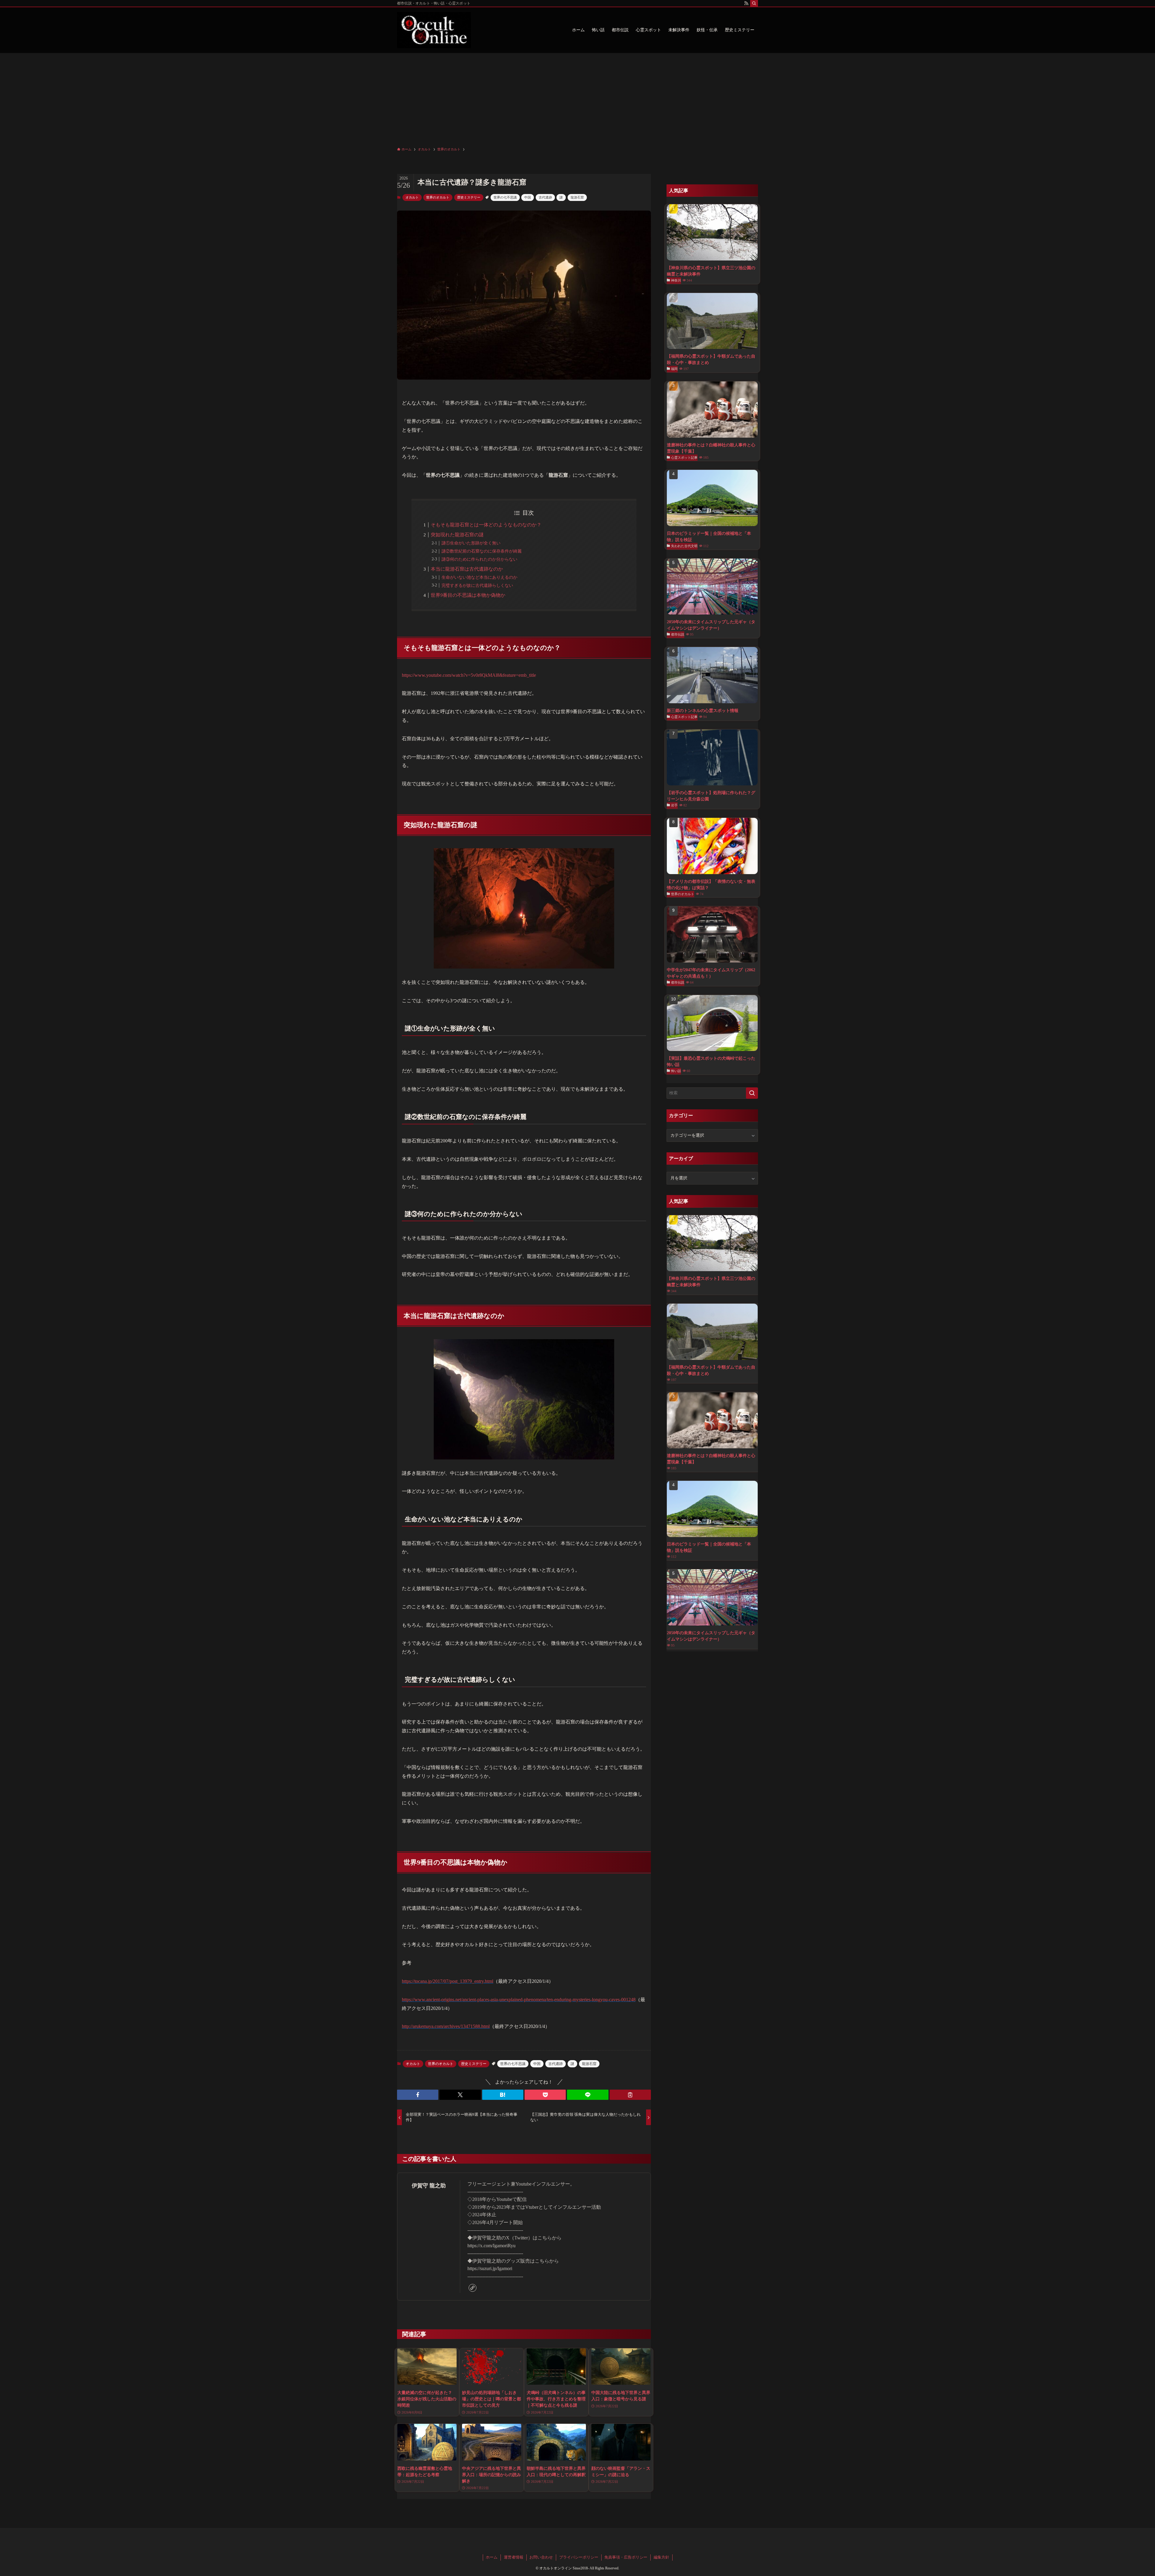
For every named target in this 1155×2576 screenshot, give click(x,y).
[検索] (754, 3)
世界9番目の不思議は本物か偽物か (468, 595)
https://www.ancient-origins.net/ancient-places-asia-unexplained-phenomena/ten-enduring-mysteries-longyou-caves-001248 (519, 2000)
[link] (473, 2288)
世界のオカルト (438, 197)
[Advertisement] (577, 98)
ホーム (492, 2557)
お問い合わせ (541, 2557)
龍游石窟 (577, 197)
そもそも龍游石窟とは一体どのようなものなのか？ (486, 525)
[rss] (746, 3)
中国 (528, 197)
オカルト (412, 197)
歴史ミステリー (469, 197)
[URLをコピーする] (630, 2095)
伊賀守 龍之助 (429, 2186)
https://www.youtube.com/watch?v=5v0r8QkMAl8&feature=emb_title (469, 675)
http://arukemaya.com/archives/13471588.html (446, 2026)
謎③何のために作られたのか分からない (479, 559)
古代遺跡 (545, 197)
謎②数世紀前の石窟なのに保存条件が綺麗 (482, 551)
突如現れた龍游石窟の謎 (457, 535)
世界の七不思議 (505, 197)
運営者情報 (514, 2557)
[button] (418, 2095)
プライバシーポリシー (579, 2557)
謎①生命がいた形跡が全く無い (471, 543)
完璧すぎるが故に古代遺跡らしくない (477, 585)
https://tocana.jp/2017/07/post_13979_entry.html (448, 1981)
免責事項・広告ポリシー (626, 2557)
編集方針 (661, 2557)
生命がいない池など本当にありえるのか (479, 577)
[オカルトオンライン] (434, 30)
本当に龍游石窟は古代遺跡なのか (467, 569)
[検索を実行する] (752, 1093)
